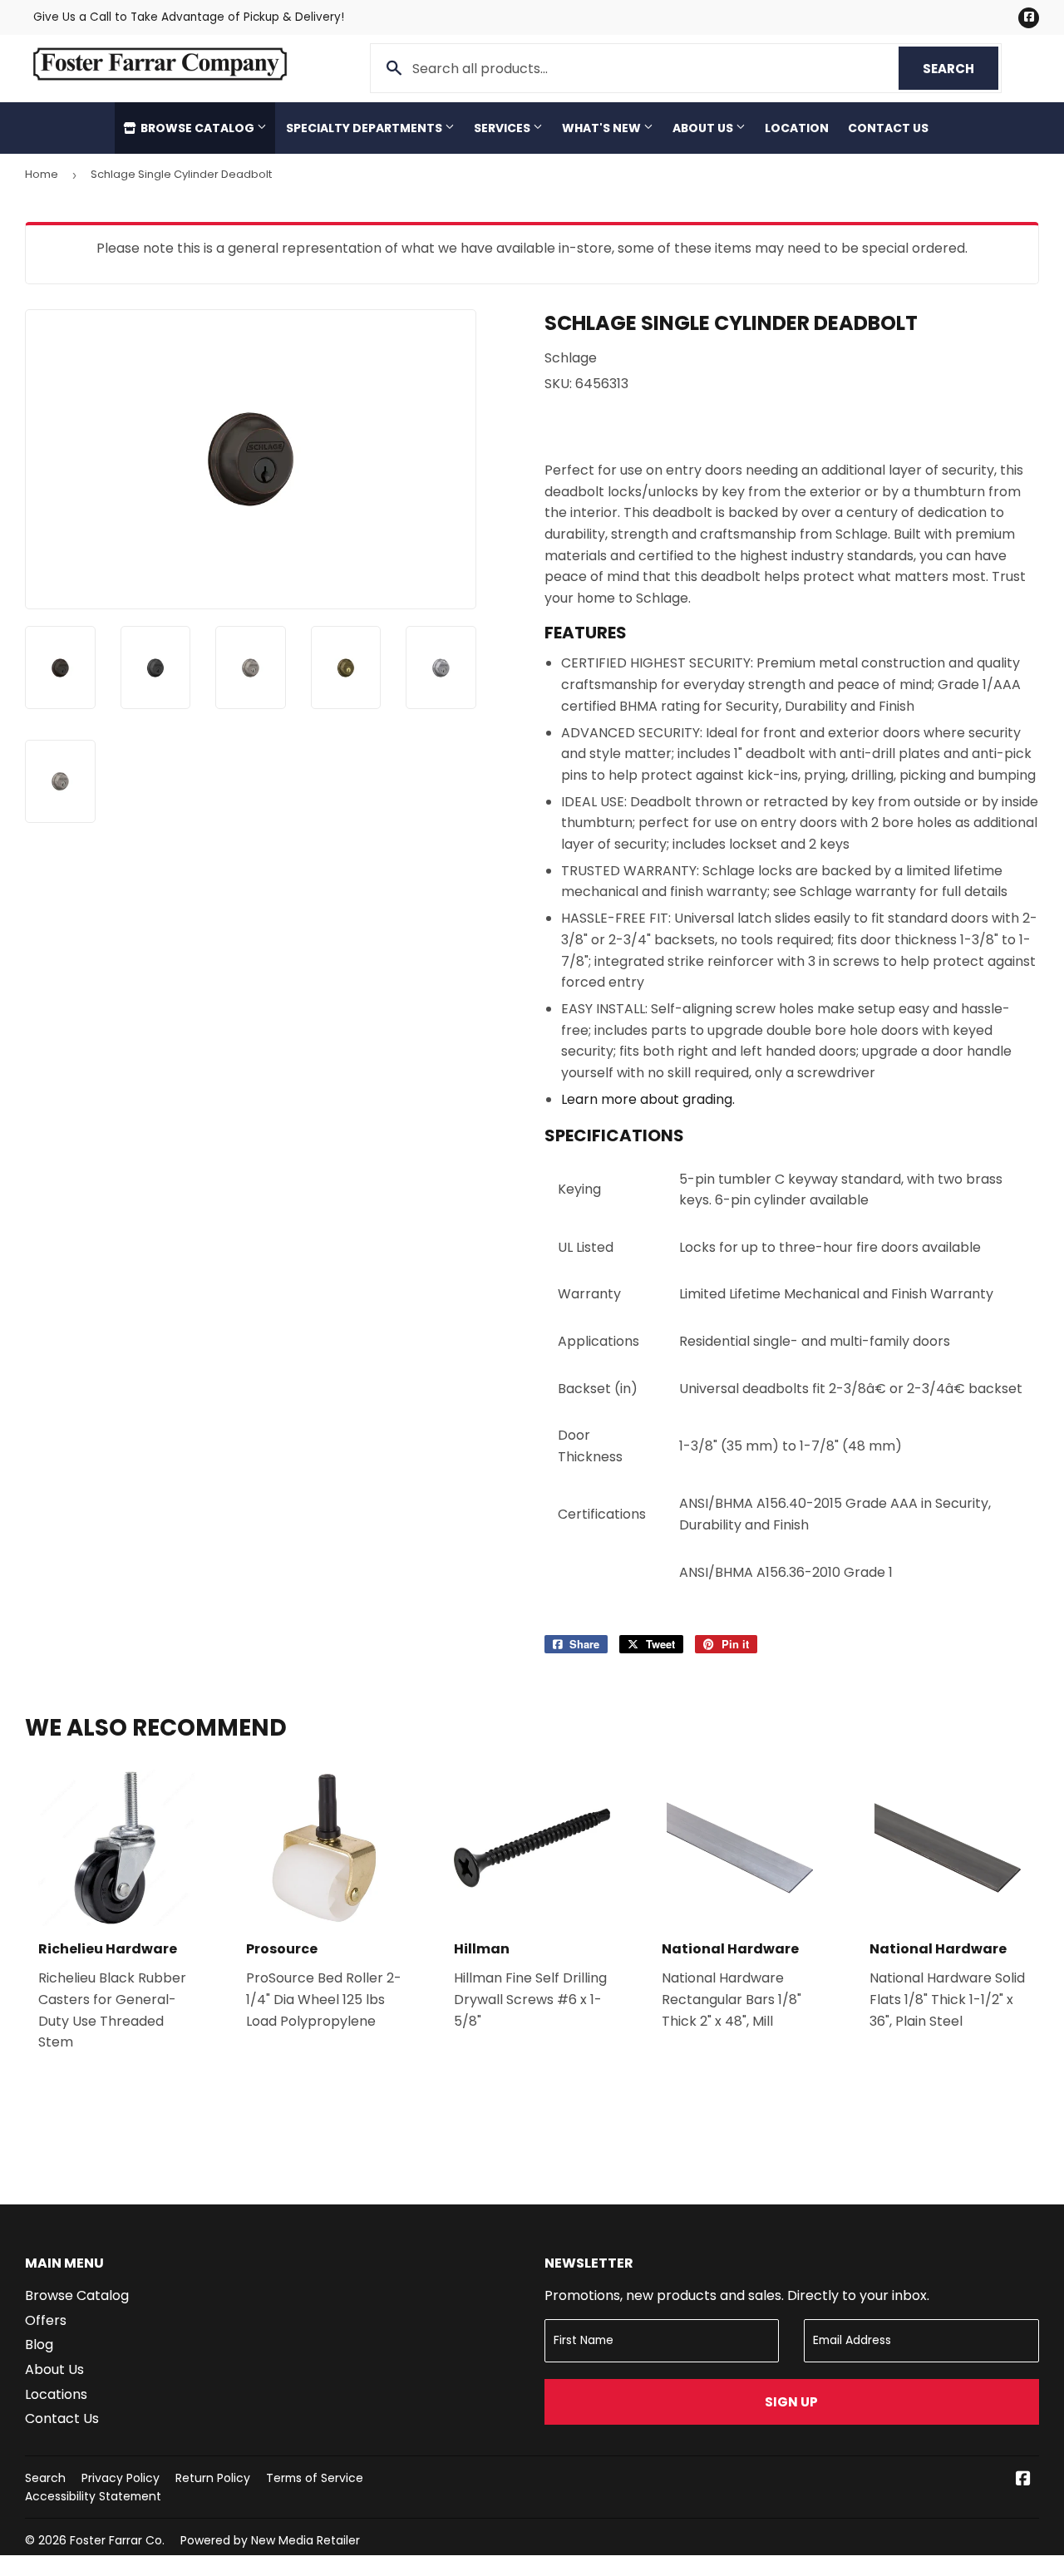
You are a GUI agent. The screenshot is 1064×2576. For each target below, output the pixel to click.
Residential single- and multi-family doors (815, 1341)
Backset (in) (598, 1389)
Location (797, 128)
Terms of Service (315, 2478)
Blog (39, 2345)
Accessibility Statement (93, 2496)
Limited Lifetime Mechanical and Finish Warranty (836, 1294)
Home (42, 174)
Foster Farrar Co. (117, 2540)
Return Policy (213, 2478)
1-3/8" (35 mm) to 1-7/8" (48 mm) (791, 1446)
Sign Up (791, 2402)
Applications (598, 1341)
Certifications (602, 1514)
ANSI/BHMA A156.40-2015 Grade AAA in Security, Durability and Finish (835, 1514)
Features (586, 633)
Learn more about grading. (648, 1099)
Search (961, 69)
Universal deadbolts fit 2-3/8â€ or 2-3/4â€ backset (851, 1389)
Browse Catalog (197, 128)
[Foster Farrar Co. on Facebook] (1023, 2480)
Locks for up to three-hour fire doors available (830, 1247)
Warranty (589, 1294)
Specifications (614, 1135)
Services (503, 128)
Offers (46, 2320)
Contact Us (888, 128)
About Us (704, 128)
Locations (56, 2394)
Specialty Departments (365, 128)
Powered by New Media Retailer (270, 2540)
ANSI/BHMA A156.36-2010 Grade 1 (786, 1572)
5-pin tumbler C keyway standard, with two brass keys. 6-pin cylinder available (841, 1190)
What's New (603, 128)
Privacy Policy (121, 2478)
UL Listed (586, 1247)
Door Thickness (590, 1446)
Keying (579, 1189)
